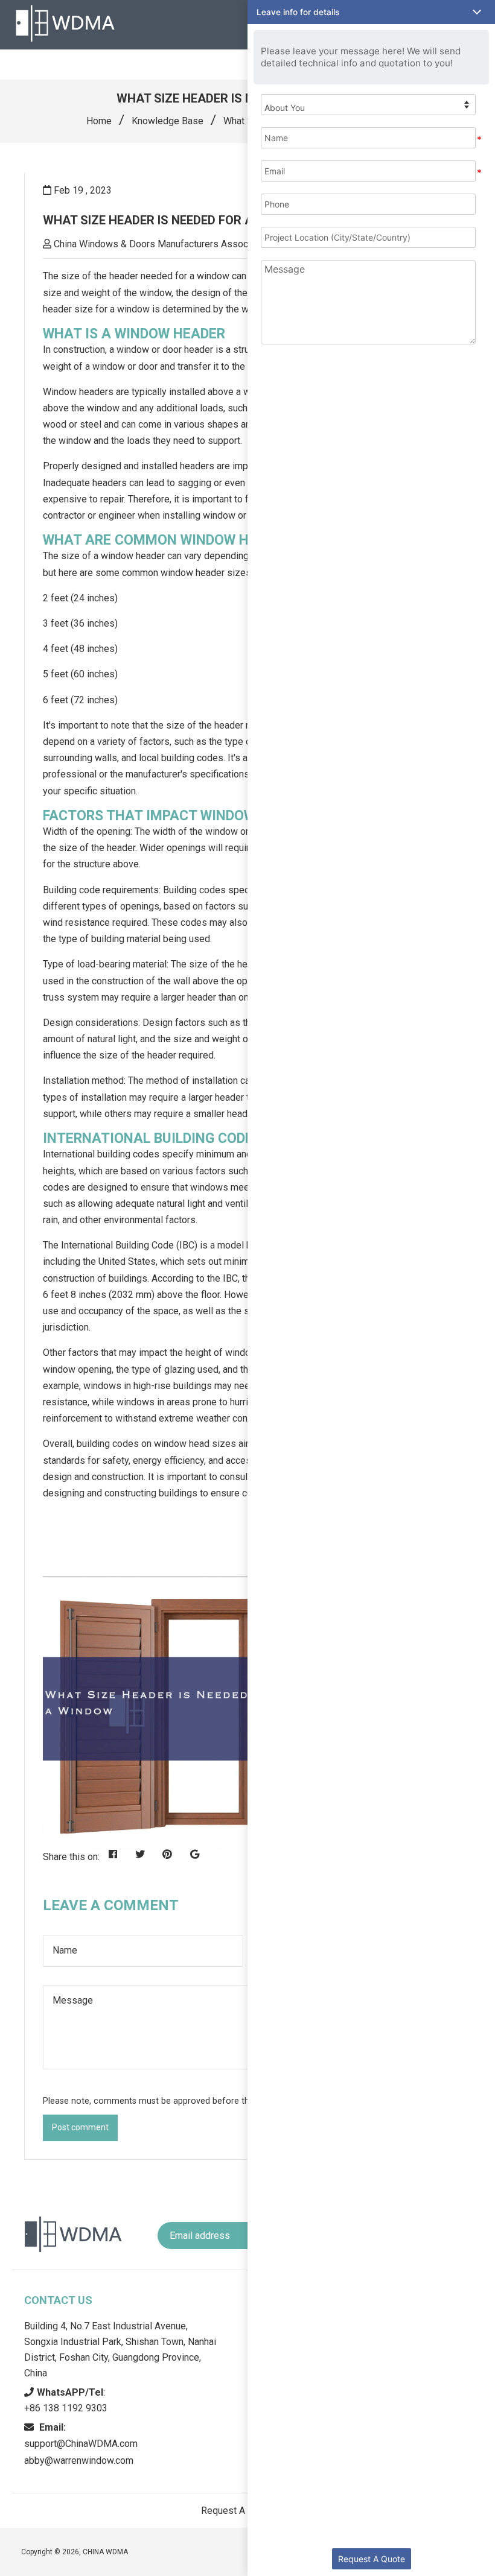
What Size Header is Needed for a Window (174, 220)
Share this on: (71, 1857)
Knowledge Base (168, 121)
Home (99, 121)
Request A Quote (372, 2559)
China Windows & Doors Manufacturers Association (162, 244)
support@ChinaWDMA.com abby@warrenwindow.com (81, 2444)
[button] (371, 12)
